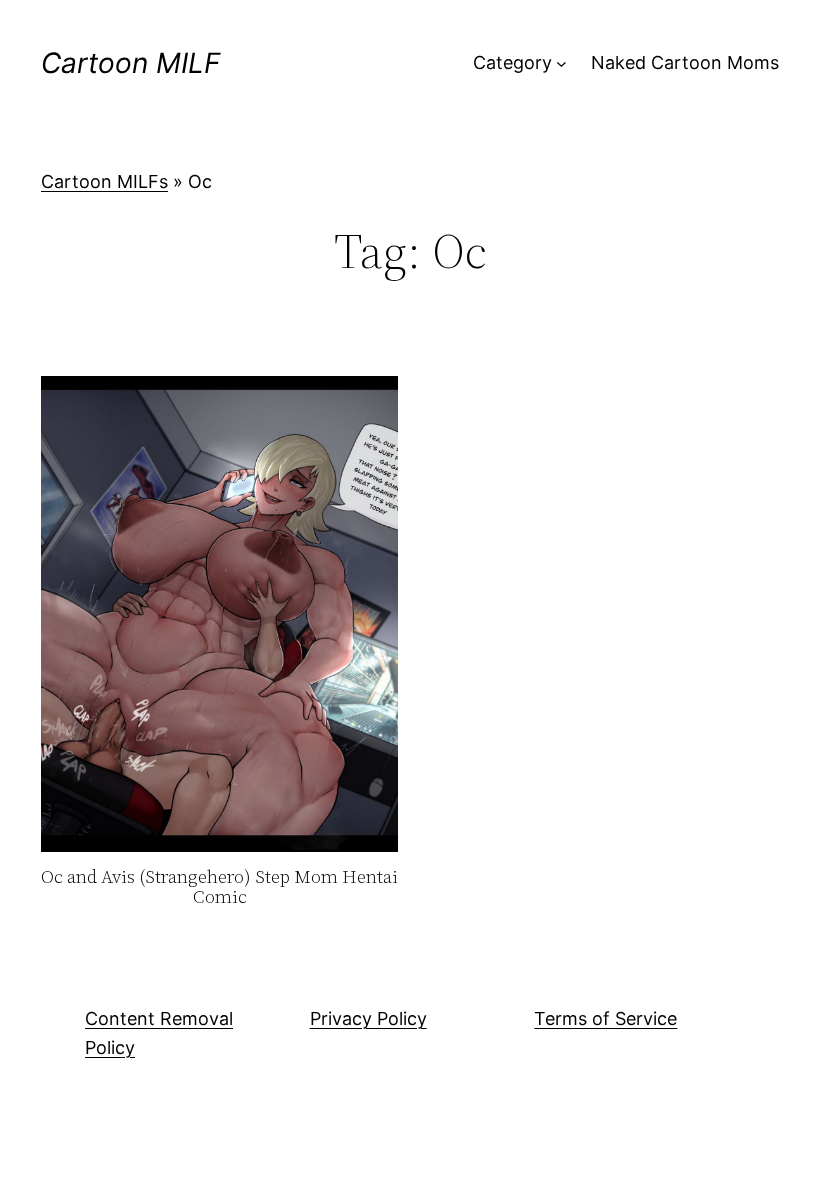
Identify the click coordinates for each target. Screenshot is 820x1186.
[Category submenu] (561, 63)
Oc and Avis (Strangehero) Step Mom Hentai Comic (219, 887)
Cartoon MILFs (104, 181)
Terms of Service (605, 1018)
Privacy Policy (368, 1018)
